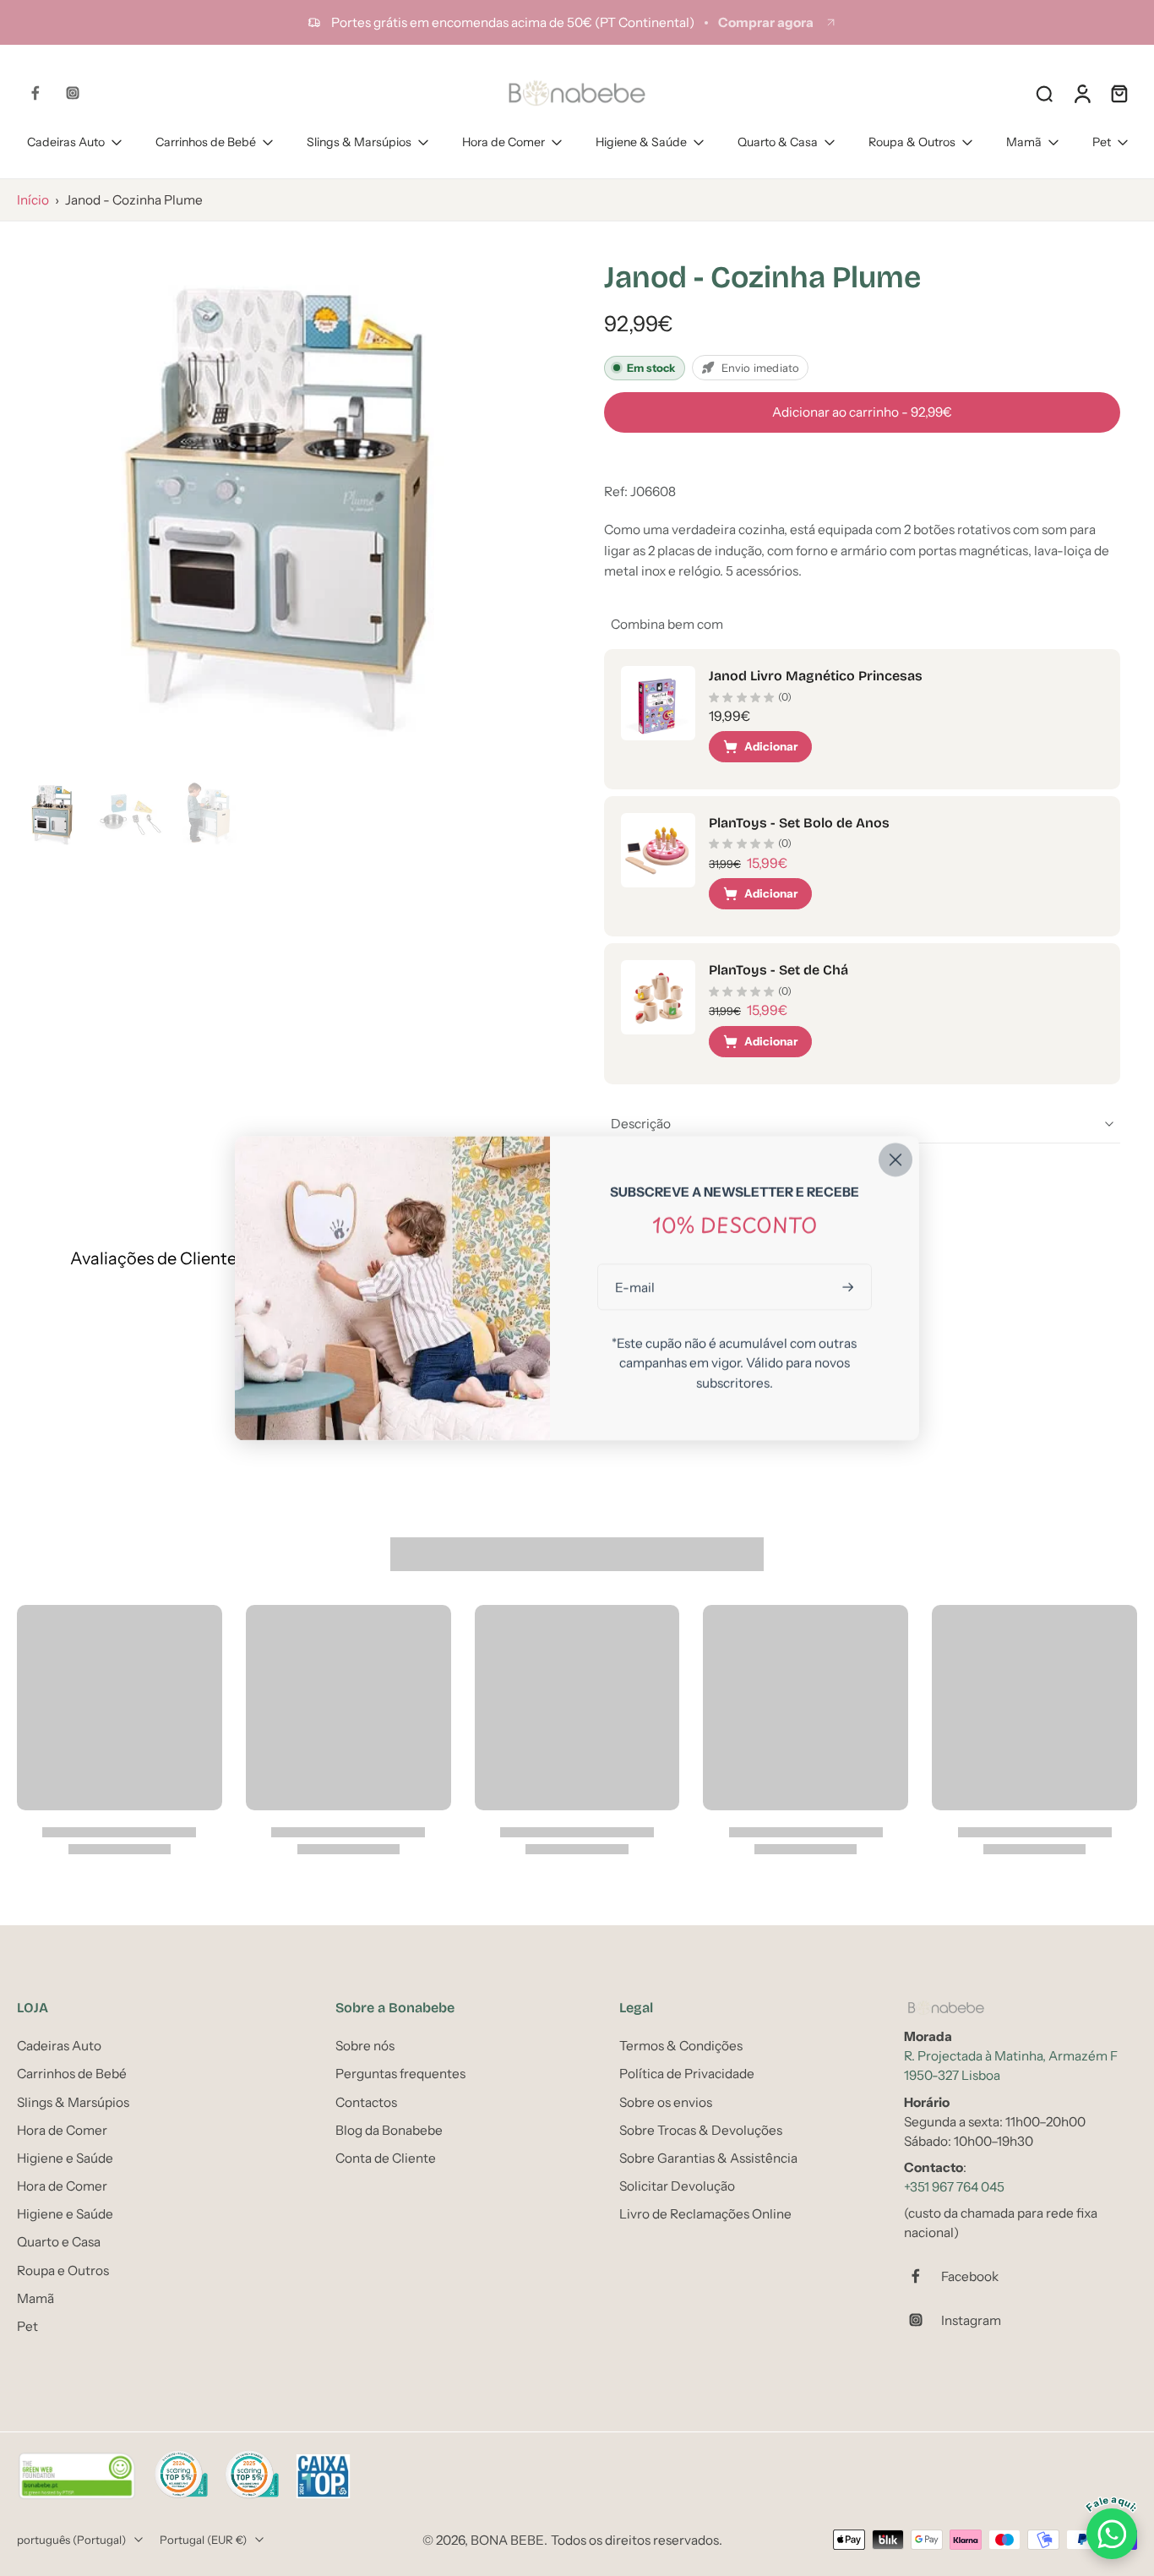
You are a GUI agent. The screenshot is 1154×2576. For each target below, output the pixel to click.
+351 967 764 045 (954, 2187)
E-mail (635, 1287)
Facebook (970, 2276)
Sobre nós (365, 2046)
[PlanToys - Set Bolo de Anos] (658, 850)
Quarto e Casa (59, 2243)
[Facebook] (35, 93)
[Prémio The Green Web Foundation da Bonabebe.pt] (77, 2476)
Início (33, 200)
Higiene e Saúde (65, 2158)
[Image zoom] (283, 505)
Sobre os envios (666, 2102)
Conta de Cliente (386, 2158)
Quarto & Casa (778, 142)
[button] (862, 412)
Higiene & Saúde (641, 142)
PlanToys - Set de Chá (778, 970)
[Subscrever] (850, 1287)
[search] (1044, 93)
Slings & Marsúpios (359, 142)
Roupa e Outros (63, 2270)
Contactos (366, 2102)
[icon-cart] (1119, 93)
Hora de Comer (504, 142)
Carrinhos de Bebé (206, 142)
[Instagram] (73, 93)
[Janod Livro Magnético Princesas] (658, 703)
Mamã (1024, 142)
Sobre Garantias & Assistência (708, 2158)
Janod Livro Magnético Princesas (816, 676)
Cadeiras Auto (66, 142)
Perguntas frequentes (400, 2074)
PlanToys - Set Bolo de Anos (799, 823)
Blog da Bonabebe (389, 2130)
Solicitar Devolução (677, 2186)
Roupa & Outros (912, 142)
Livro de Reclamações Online (705, 2214)
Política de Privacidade (687, 2074)
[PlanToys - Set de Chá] (658, 997)
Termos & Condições (681, 2046)
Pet (1102, 142)
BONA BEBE (507, 2540)
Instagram (971, 2320)
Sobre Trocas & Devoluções (701, 2130)
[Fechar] (895, 1160)
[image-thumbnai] (53, 814)
